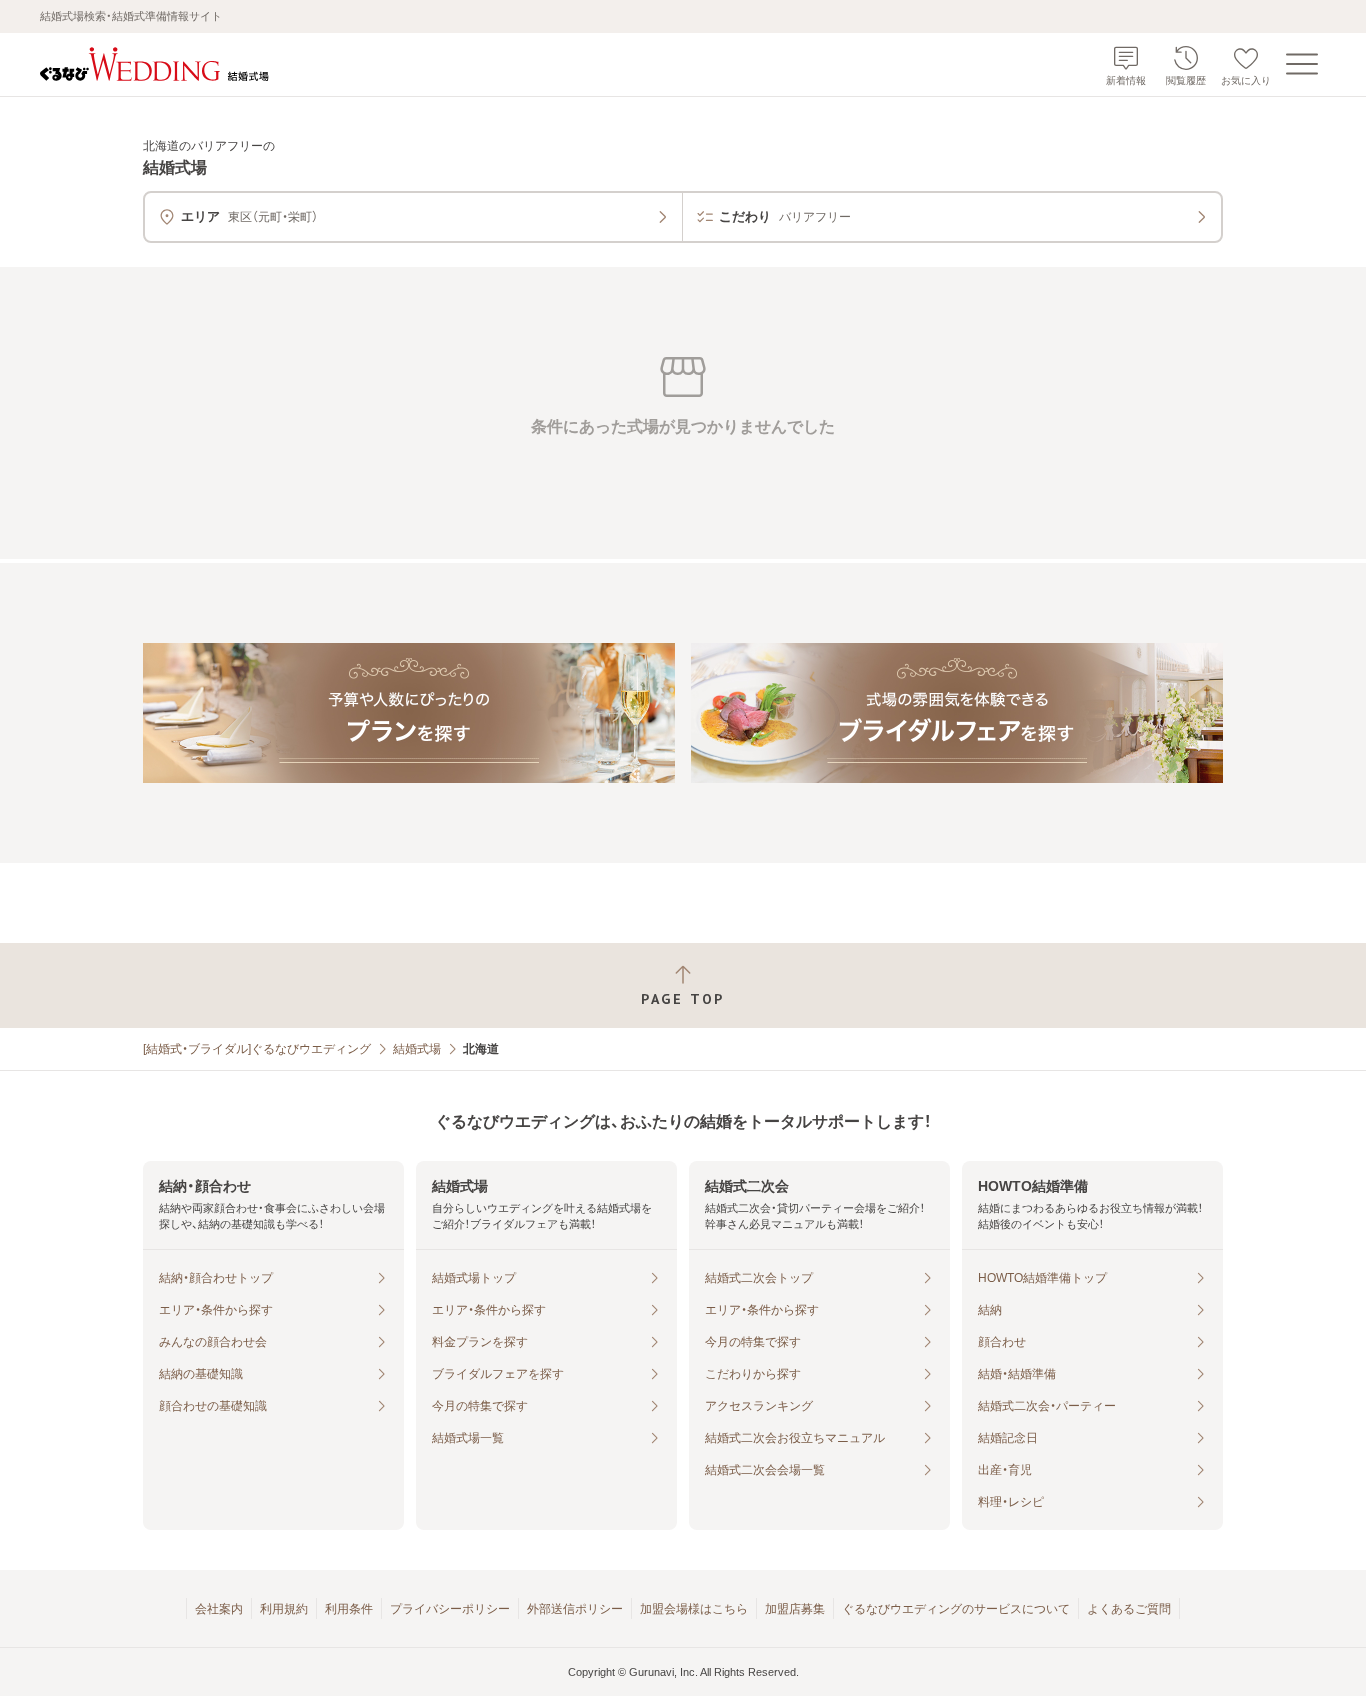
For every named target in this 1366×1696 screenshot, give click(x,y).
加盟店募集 (795, 1609)
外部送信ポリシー (575, 1609)
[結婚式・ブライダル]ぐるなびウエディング (257, 1049)
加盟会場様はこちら (694, 1609)
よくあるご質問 (1129, 1609)
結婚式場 (417, 1049)
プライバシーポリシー (450, 1609)
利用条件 (349, 1609)
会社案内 (219, 1609)
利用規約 (284, 1609)
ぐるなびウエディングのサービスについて (956, 1609)
